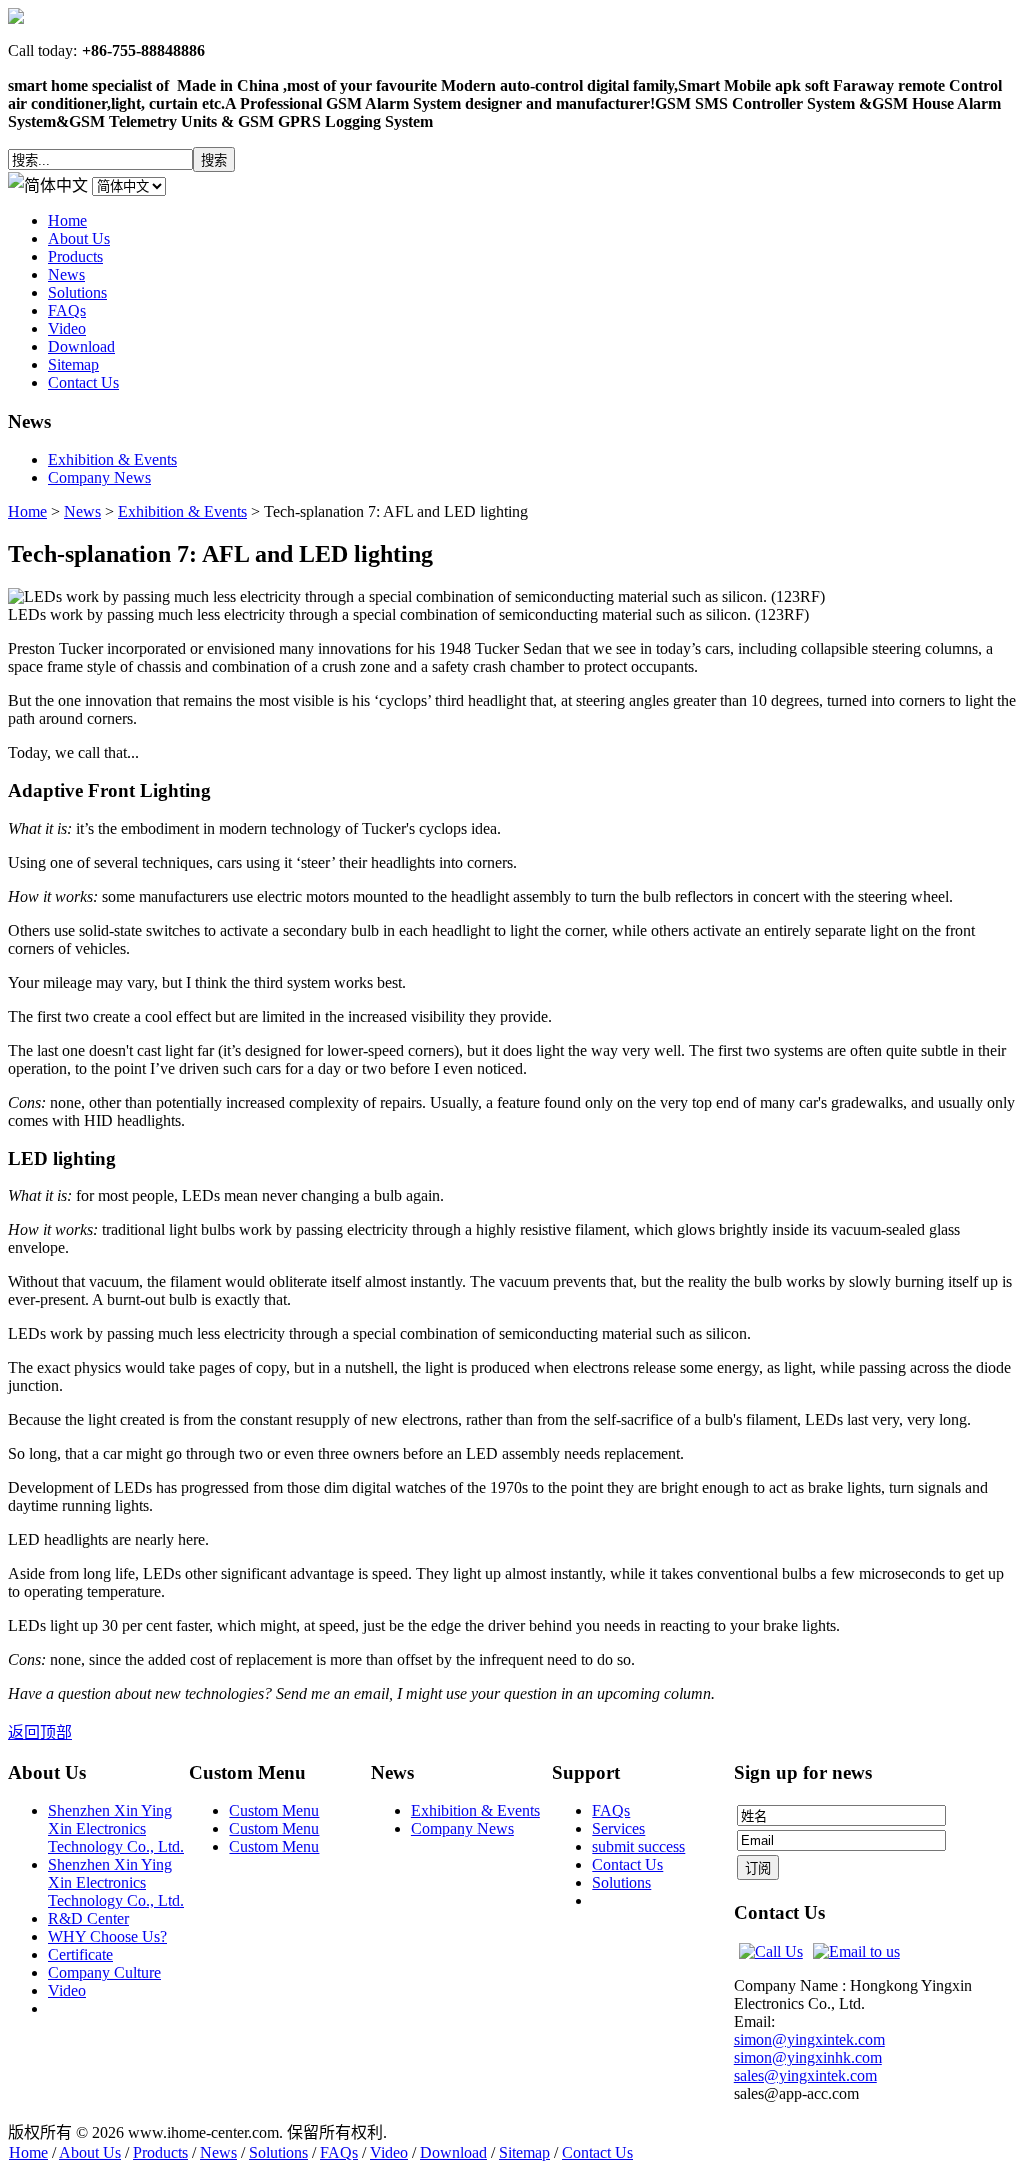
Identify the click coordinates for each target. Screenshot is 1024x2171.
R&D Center (88, 1918)
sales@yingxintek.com (805, 2075)
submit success (638, 1846)
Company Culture (104, 1972)
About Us (90, 2152)
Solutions (621, 1882)
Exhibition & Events (182, 511)
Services (618, 1828)
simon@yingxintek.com (809, 2039)
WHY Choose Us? (107, 1936)
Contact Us (627, 1864)
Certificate (80, 1954)
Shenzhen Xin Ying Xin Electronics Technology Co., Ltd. (116, 1828)
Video (67, 1990)
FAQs (611, 1810)
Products (160, 2152)
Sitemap (524, 2152)
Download (453, 2152)
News (82, 511)
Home (27, 511)
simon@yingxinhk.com (808, 2057)
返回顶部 (40, 1732)
